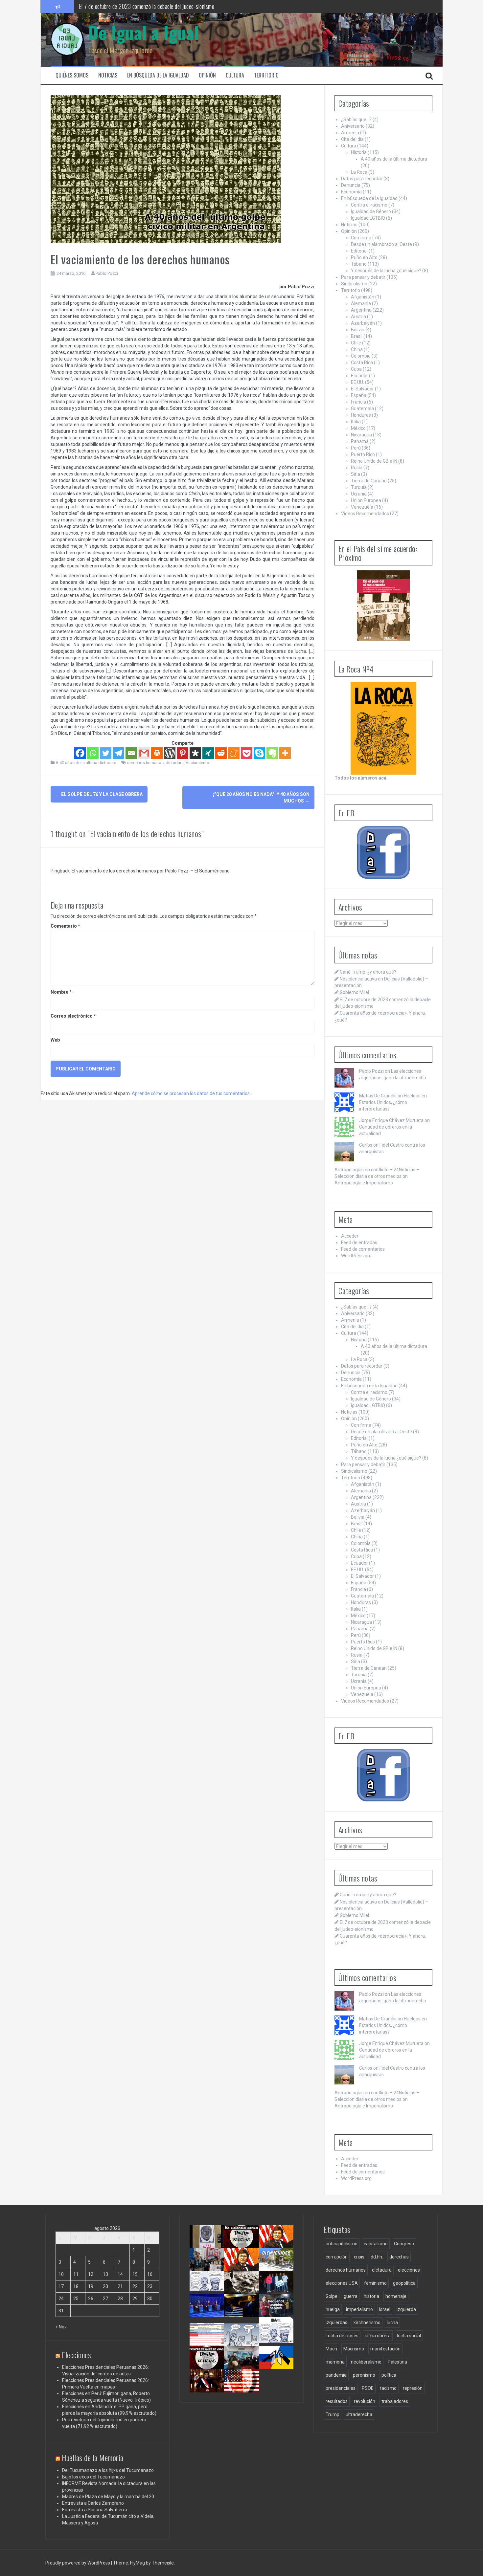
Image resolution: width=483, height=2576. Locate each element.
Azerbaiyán (363, 323)
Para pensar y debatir (363, 277)
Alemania (361, 303)
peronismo (364, 2375)
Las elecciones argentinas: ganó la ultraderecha (211, 2293)
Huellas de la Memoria (93, 2457)
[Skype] (259, 753)
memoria (335, 2362)
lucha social (409, 2336)
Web (55, 1040)
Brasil (357, 336)
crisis (359, 2257)
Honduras (361, 415)
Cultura (235, 75)
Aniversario (353, 126)
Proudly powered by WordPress (78, 2563)
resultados (337, 2401)
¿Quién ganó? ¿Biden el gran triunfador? (244, 2391)
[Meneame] (234, 753)
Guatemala (362, 408)
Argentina (361, 310)
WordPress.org (356, 1256)
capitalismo (376, 2244)
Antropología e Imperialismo (364, 1183)
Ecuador (359, 376)
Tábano (359, 264)
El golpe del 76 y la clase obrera (99, 794)
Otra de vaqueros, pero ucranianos (278, 2365)
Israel (385, 2309)
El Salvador (362, 389)
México (358, 428)
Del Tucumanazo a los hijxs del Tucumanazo (108, 2470)
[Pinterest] (183, 753)
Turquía (359, 487)
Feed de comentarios (363, 1249)
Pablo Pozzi (107, 273)
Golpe (332, 2296)
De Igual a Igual (144, 32)
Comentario (65, 926)
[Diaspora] (195, 753)
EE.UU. (357, 382)
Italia (356, 422)
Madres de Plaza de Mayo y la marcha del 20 (108, 2497)
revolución (365, 2401)
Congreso (404, 2244)
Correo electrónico (73, 1016)
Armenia (350, 133)
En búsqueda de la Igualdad (158, 75)
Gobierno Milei (354, 992)
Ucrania (359, 494)
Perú (356, 448)
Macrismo (354, 2349)
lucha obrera (378, 2336)
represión (413, 2388)
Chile (356, 343)
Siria (356, 474)
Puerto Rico (363, 454)
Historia (359, 152)
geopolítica (404, 2283)
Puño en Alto (364, 257)
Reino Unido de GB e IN (374, 461)
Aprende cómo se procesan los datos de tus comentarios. (191, 1093)
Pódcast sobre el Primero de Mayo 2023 (206, 2368)
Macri (331, 2349)
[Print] (157, 753)
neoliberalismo (366, 2362)
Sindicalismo (354, 284)
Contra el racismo (369, 205)
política (389, 2375)
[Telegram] (118, 753)
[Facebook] (80, 753)
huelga (333, 2309)
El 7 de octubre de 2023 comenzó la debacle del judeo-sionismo (147, 6)
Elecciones (76, 2355)
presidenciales (341, 2388)
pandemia (336, 2375)
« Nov (61, 2327)
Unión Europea (366, 500)
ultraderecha (359, 2414)
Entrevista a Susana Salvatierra (95, 2510)
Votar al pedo (275, 2336)
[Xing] (208, 753)
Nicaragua (361, 435)
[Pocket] (247, 753)
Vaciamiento (197, 763)
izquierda (406, 2309)
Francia (358, 402)
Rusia (357, 468)
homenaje (396, 2296)
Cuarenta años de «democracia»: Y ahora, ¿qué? (248, 2270)
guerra (351, 2296)
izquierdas (336, 2323)
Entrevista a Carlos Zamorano (93, 2503)
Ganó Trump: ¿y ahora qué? (368, 972)
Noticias (108, 75)
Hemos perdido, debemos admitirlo (207, 2313)
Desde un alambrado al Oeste (381, 244)
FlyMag (138, 2563)
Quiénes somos (72, 75)
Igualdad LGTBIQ (368, 218)
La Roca (359, 172)
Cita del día (352, 139)
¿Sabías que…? (356, 120)
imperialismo (359, 2309)
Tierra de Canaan (369, 481)
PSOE (368, 2388)
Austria (358, 317)
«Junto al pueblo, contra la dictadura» (244, 2365)
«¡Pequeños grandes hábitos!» (279, 2310)
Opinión (207, 75)
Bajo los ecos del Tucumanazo (93, 2477)
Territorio (266, 75)
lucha (392, 2323)
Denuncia (351, 185)
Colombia (361, 356)
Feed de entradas (359, 1243)
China (357, 349)
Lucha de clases (342, 2336)
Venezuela (362, 507)
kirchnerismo (367, 2323)
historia (371, 2296)
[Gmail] (144, 753)
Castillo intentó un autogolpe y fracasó (208, 2388)
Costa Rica (362, 363)
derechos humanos (145, 763)
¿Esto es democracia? (246, 2336)
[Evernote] (272, 753)
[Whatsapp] (93, 753)
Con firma (361, 238)
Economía (351, 192)
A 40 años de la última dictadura (86, 763)
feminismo (375, 2283)
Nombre (61, 992)
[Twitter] (106, 753)
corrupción (337, 2257)
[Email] (131, 753)
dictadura (175, 763)
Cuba (356, 369)
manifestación (385, 2349)
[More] (285, 753)
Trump (333, 2414)
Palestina (397, 2362)
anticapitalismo (342, 2244)
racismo (388, 2388)
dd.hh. (377, 2257)
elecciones (409, 2270)
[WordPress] (170, 753)
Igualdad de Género (371, 211)
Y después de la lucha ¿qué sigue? (386, 271)
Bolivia (358, 330)
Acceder (350, 1236)
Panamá (360, 441)
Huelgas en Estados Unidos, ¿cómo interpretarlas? (393, 1102)
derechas (399, 2257)
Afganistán (363, 297)
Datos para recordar (362, 179)
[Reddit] (221, 753)
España (359, 395)
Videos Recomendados (365, 514)
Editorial (359, 251)
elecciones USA (342, 2283)
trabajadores (395, 2401)
